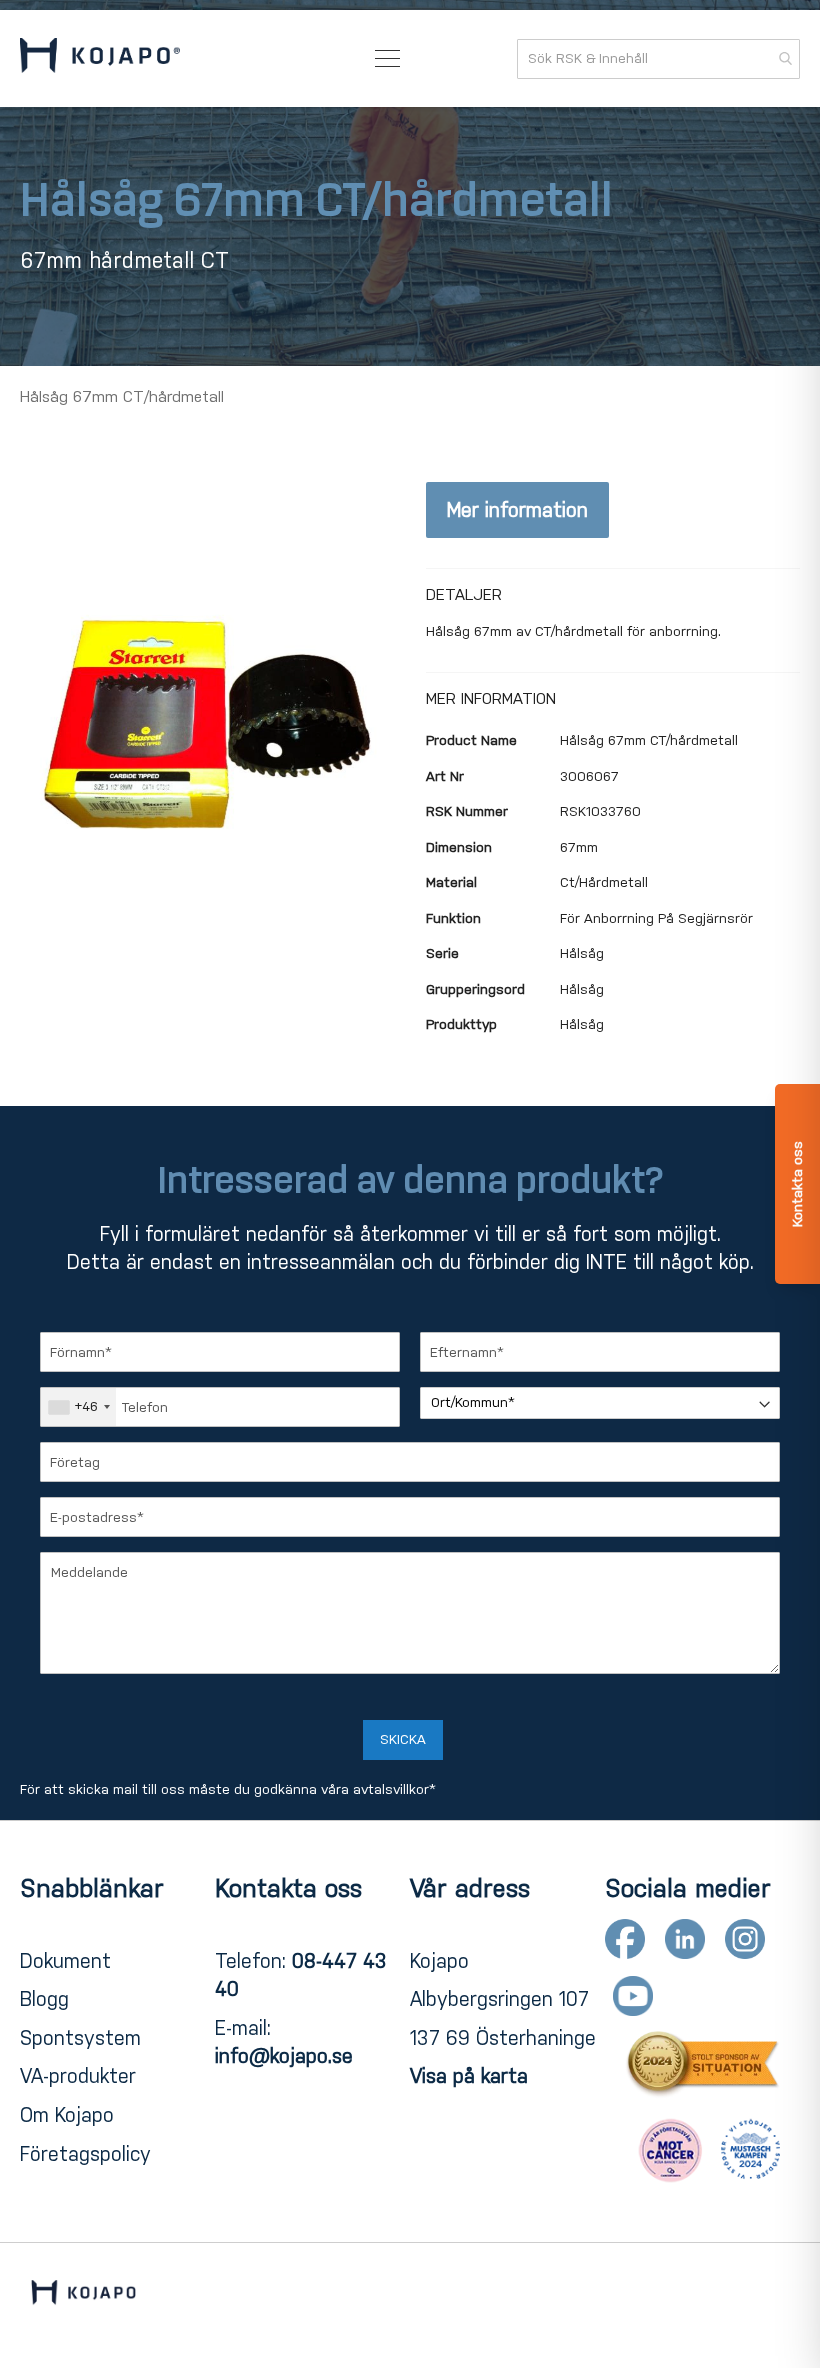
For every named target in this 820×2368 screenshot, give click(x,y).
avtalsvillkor (391, 1789)
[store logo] (100, 59)
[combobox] (658, 59)
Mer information (517, 510)
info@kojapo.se (284, 2056)
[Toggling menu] (387, 58)
